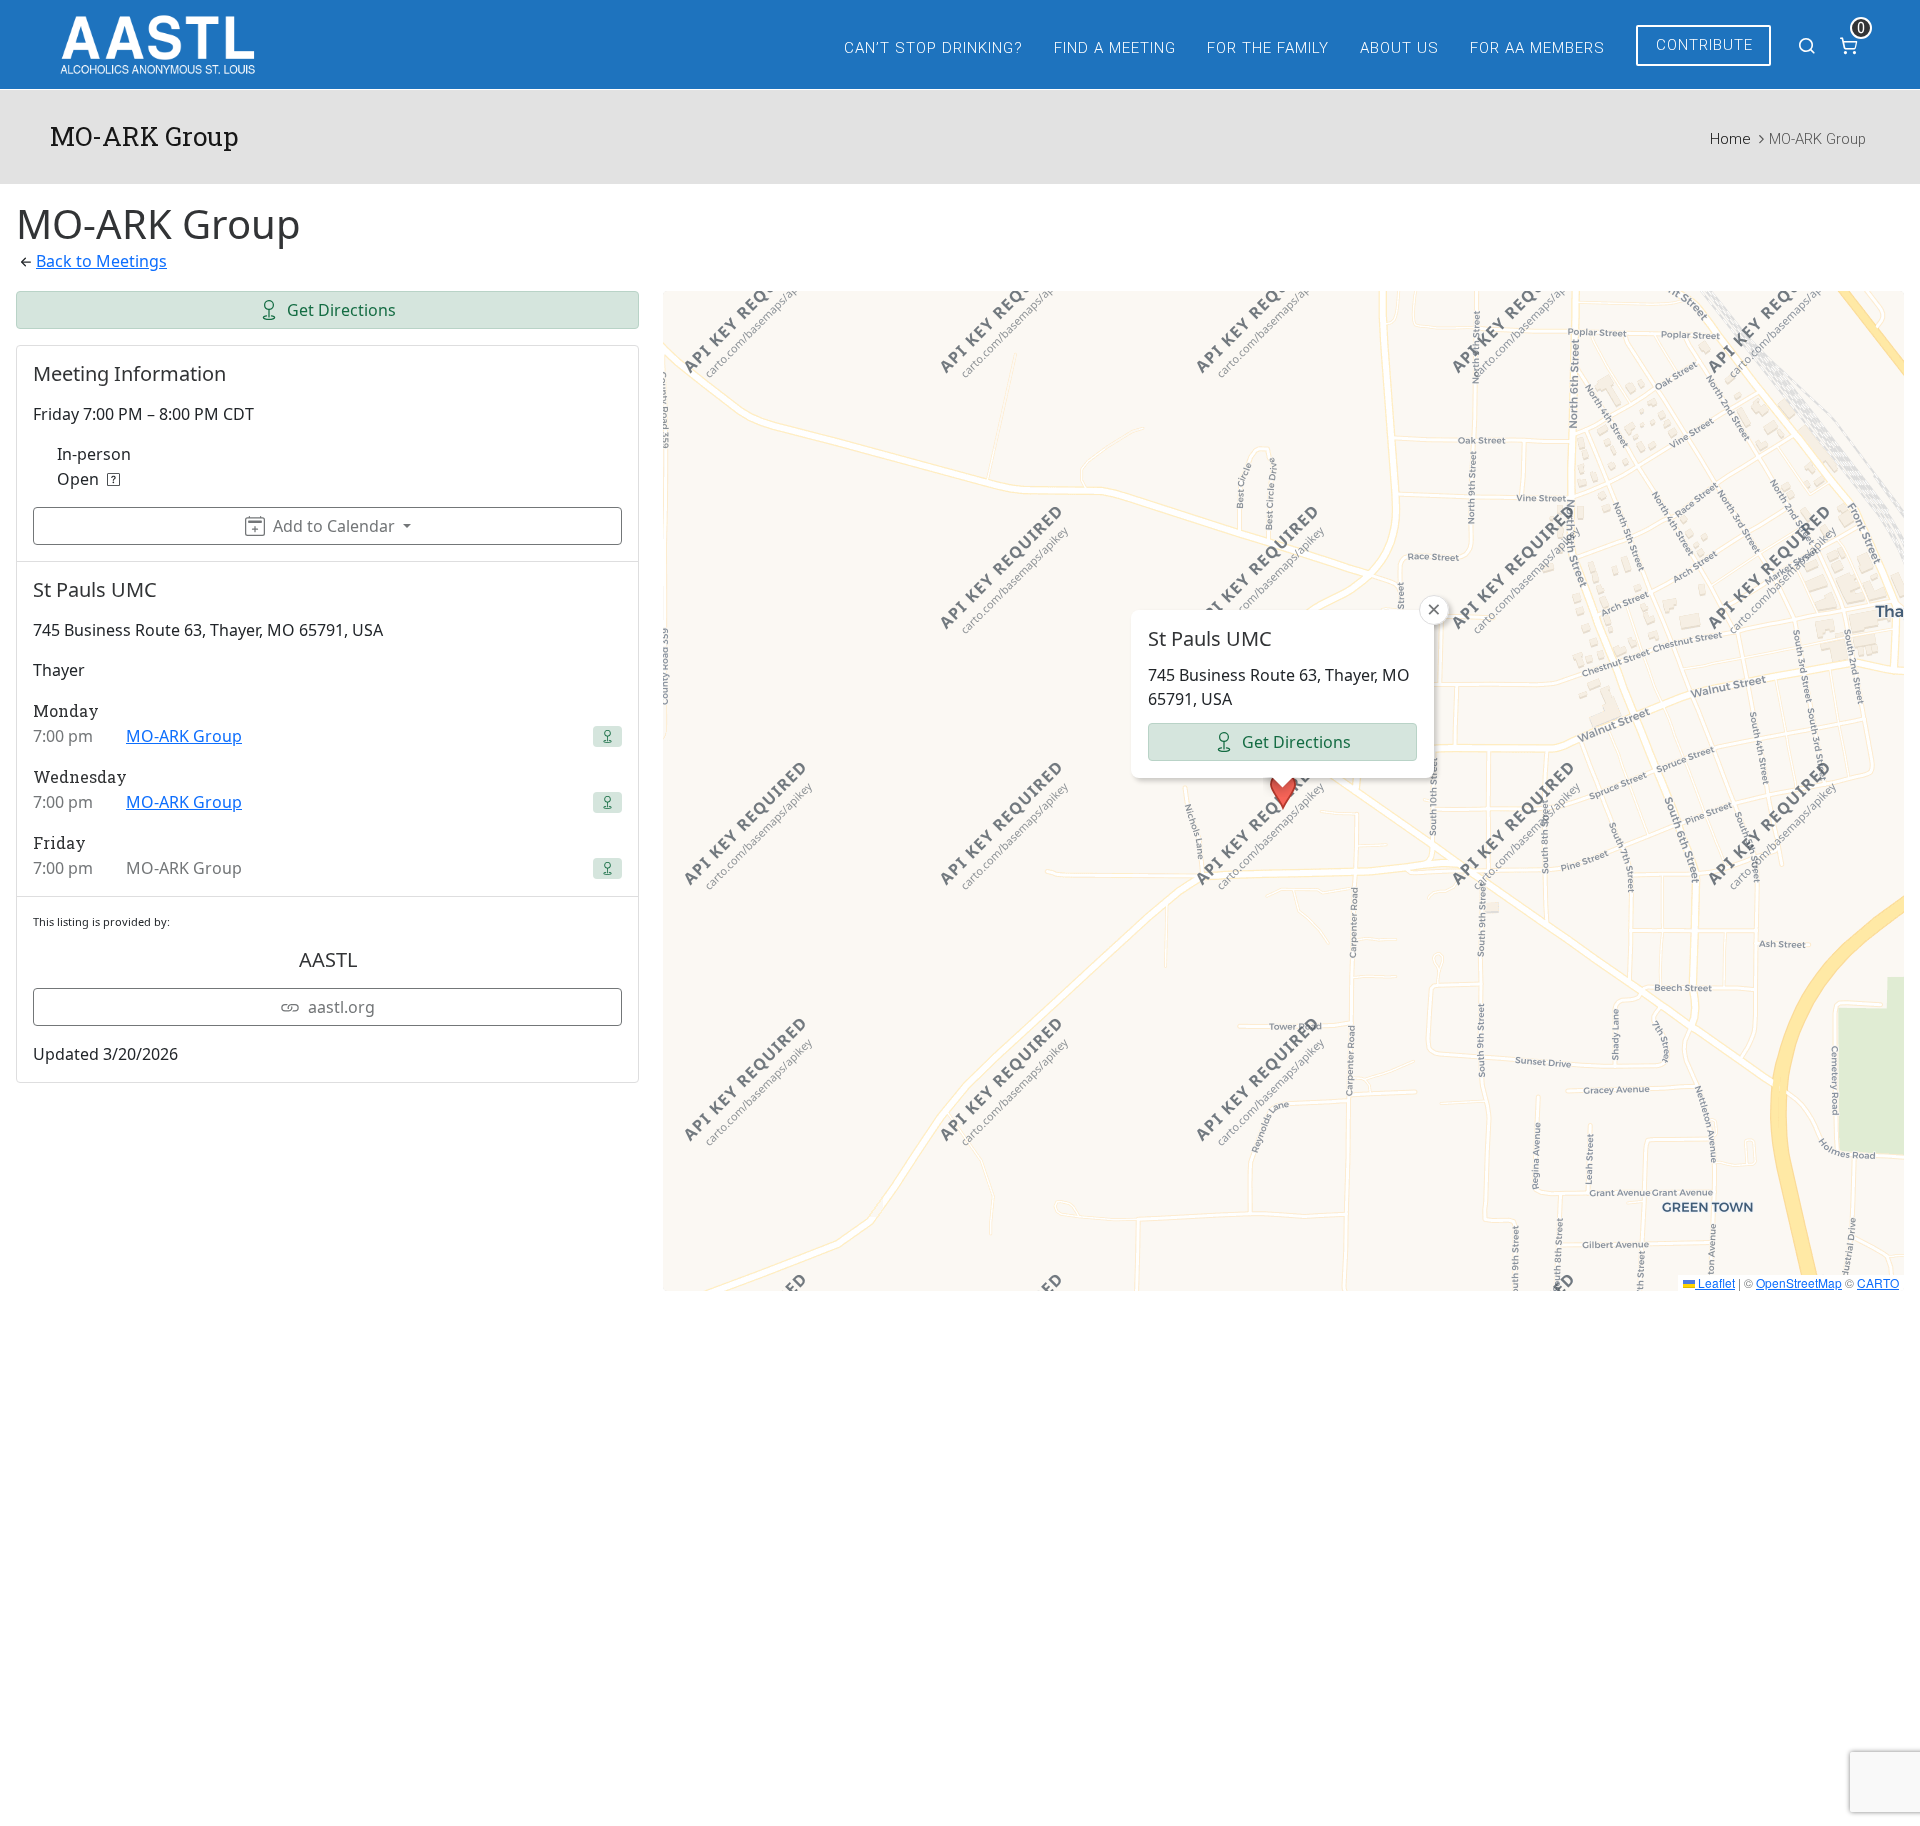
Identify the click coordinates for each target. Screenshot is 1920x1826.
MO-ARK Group (184, 736)
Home (1730, 139)
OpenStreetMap (1799, 1282)
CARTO (1878, 1282)
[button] (1283, 791)
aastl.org (341, 1007)
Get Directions (341, 310)
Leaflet (1715, 1282)
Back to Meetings (101, 261)
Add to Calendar (334, 526)
